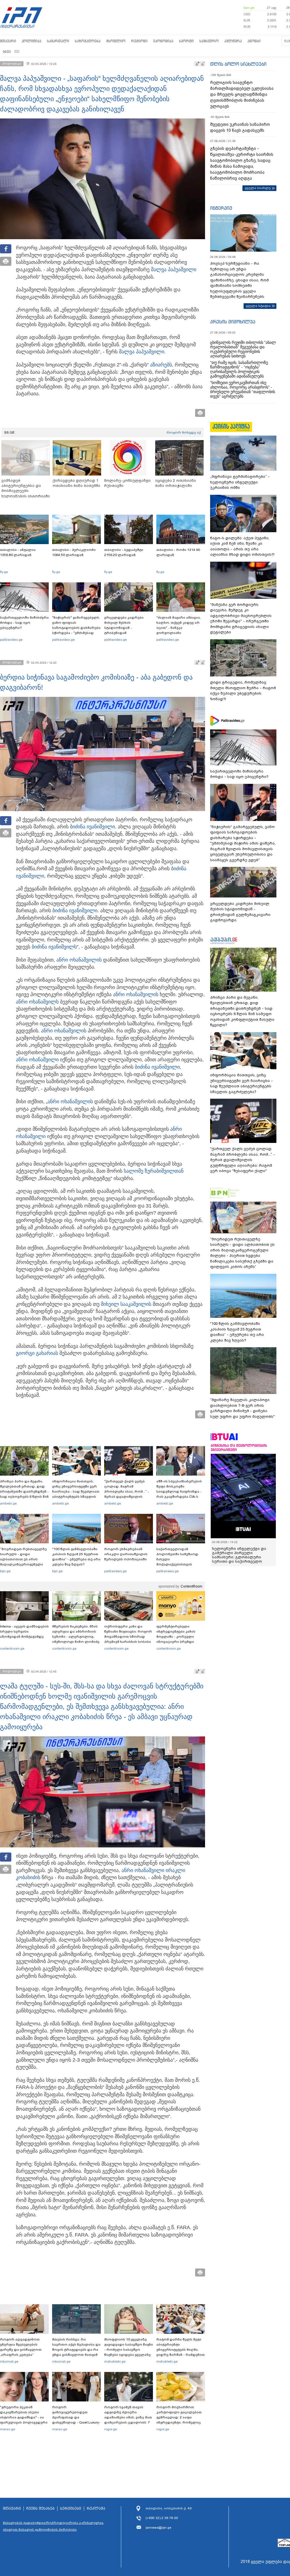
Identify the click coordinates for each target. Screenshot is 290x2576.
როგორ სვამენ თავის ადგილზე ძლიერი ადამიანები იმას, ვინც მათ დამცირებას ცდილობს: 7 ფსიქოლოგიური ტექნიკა (128, 2417)
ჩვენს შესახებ (40, 2509)
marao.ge (8, 2429)
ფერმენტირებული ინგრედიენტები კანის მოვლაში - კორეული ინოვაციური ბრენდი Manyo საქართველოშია (177, 1637)
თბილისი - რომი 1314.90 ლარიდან (178, 552)
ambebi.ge (8, 1503)
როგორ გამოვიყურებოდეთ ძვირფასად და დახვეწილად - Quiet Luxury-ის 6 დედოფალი (76, 2417)
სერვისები (71, 2509)
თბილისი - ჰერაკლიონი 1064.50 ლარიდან (74, 552)
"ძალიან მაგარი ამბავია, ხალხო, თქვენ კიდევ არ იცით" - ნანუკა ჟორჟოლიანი (179, 625)
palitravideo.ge (11, 640)
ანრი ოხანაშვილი (78, 960)
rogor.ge (111, 2429)
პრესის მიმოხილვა (233, 322)
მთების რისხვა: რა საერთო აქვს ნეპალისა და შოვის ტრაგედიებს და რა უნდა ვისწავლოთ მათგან (76, 2347)
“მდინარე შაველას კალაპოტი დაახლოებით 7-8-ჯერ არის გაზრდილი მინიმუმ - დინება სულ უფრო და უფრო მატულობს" (242, 1408)
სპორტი (186, 41)
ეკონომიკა (163, 41)
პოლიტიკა (32, 41)
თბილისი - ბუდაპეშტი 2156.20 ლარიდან (124, 552)
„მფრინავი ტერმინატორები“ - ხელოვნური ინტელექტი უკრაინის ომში (240, 482)
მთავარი (8, 41)
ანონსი (254, 41)
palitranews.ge (115, 1571)
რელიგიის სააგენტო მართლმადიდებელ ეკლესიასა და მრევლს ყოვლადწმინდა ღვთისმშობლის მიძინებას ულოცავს (242, 94)
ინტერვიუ (221, 208)
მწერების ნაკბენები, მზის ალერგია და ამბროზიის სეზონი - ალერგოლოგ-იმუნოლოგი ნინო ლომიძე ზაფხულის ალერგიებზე (76, 1637)
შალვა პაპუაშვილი (174, 270)
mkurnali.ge (9, 2361)
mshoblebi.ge (115, 2361)
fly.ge (4, 572)
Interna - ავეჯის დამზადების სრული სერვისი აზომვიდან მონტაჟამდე (24, 1631)
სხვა (7, 51)
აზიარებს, (162, 365)
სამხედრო (209, 41)
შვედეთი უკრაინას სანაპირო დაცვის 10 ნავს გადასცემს (240, 127)
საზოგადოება (88, 41)
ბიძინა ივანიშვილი (92, 827)
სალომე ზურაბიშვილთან (154, 1171)
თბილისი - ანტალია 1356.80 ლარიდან (18, 552)
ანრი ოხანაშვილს (37, 1002)
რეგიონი (139, 41)
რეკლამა (96, 2509)
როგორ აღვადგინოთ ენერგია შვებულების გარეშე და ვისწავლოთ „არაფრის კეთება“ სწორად (21, 2350)
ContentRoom (191, 1586)
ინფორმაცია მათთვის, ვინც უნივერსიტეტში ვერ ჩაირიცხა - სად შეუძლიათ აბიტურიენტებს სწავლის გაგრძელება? (76, 1491)
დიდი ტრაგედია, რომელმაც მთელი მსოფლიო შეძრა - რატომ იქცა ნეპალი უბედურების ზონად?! (243, 691)
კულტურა (233, 41)
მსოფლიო (116, 41)
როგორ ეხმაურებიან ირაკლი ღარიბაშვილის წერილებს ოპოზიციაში (126, 1554)
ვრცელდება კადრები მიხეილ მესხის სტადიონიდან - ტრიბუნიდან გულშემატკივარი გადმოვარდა (124, 630)
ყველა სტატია (258, 306)
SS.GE (9, 432)
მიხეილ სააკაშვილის (126, 1304)
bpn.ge (249, 8)
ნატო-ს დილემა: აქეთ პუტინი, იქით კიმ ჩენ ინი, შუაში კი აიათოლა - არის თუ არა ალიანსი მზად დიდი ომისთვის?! (242, 546)
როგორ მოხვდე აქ (184, 432)
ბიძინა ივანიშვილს (54, 947)
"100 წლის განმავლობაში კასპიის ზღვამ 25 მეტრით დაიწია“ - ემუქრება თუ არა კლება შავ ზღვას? (76, 1557)
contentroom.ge (12, 1648)
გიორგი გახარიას (37, 1353)
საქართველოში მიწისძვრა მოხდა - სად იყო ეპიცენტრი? (24, 623)
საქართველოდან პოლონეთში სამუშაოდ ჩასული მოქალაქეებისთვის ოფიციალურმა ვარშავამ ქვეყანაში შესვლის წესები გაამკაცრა (180, 1564)
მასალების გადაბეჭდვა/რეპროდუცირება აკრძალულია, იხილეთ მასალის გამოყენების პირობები (54, 2526)
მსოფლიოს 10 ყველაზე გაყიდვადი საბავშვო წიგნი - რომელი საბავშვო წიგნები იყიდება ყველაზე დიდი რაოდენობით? (129, 2350)
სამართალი (58, 41)
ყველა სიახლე (258, 188)
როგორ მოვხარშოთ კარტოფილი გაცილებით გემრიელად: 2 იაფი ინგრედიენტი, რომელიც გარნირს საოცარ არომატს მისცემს (179, 2420)
